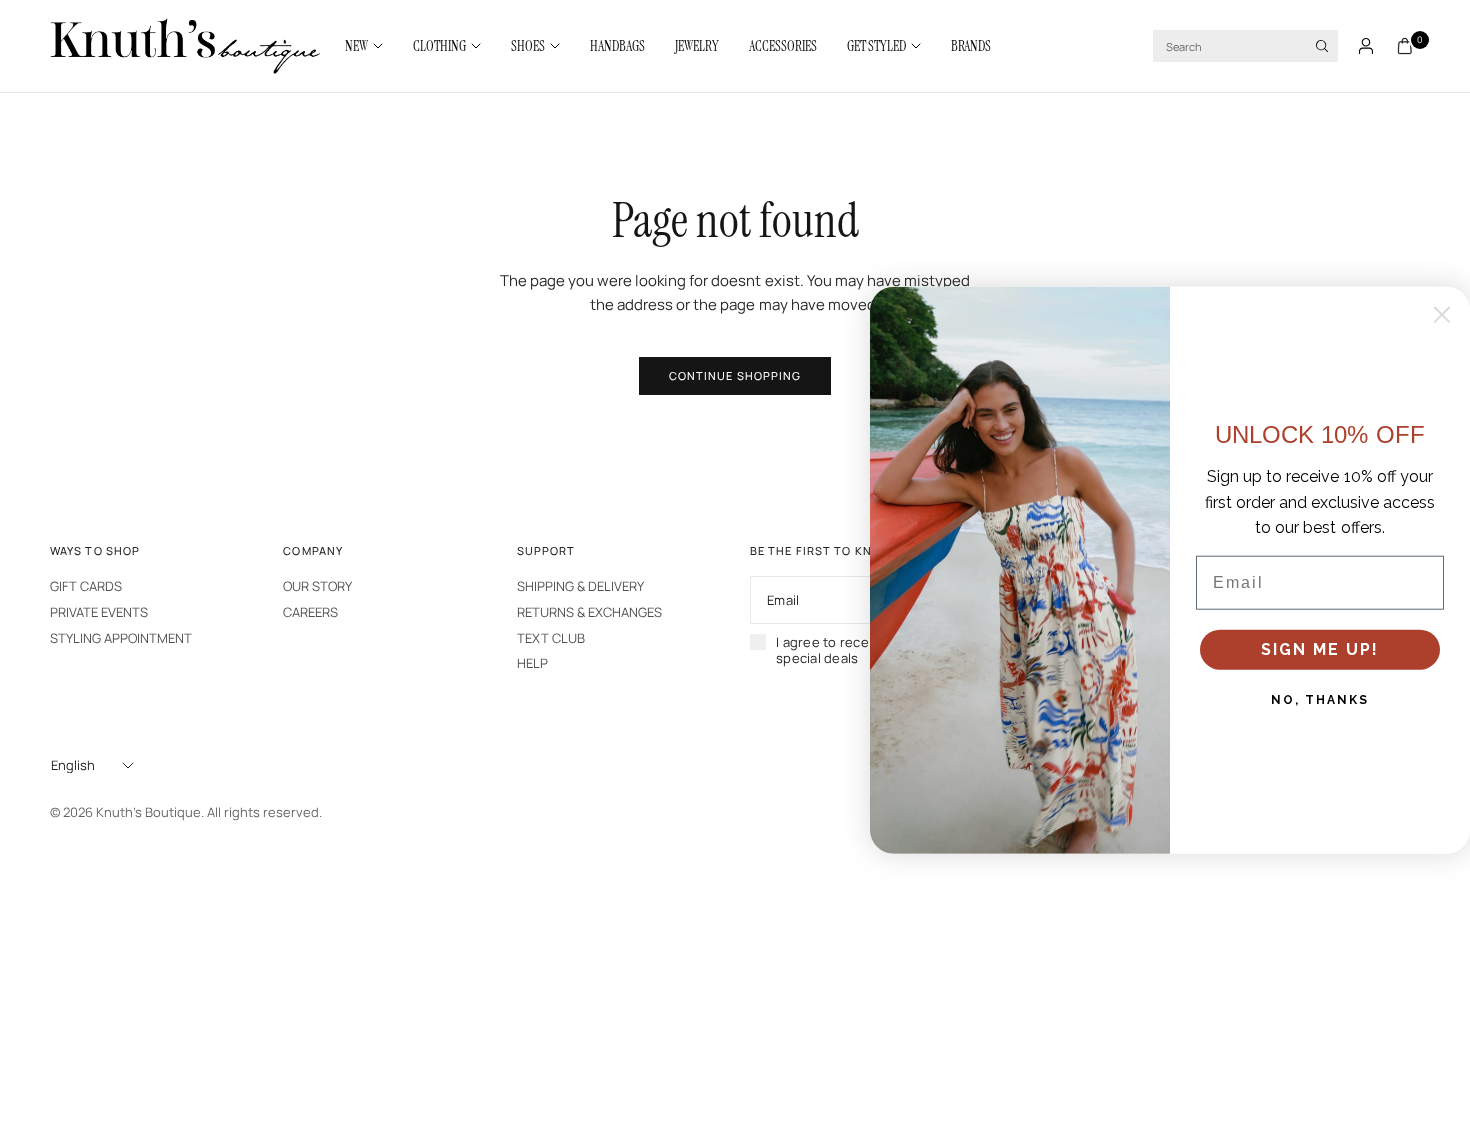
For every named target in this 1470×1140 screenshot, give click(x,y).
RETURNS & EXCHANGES (589, 612)
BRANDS (971, 46)
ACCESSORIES (783, 46)
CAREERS (310, 612)
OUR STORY (317, 586)
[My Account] (1366, 46)
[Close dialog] (1442, 315)
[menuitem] (371, 46)
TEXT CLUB (551, 638)
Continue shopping (735, 375)
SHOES (528, 46)
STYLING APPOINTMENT (121, 638)
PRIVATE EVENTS (99, 612)
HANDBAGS (617, 46)
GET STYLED (876, 46)
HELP (532, 663)
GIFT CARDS (86, 586)
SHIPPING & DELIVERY (580, 586)
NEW (356, 46)
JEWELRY (697, 46)
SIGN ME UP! (1320, 649)
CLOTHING (439, 46)
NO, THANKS (1320, 700)
